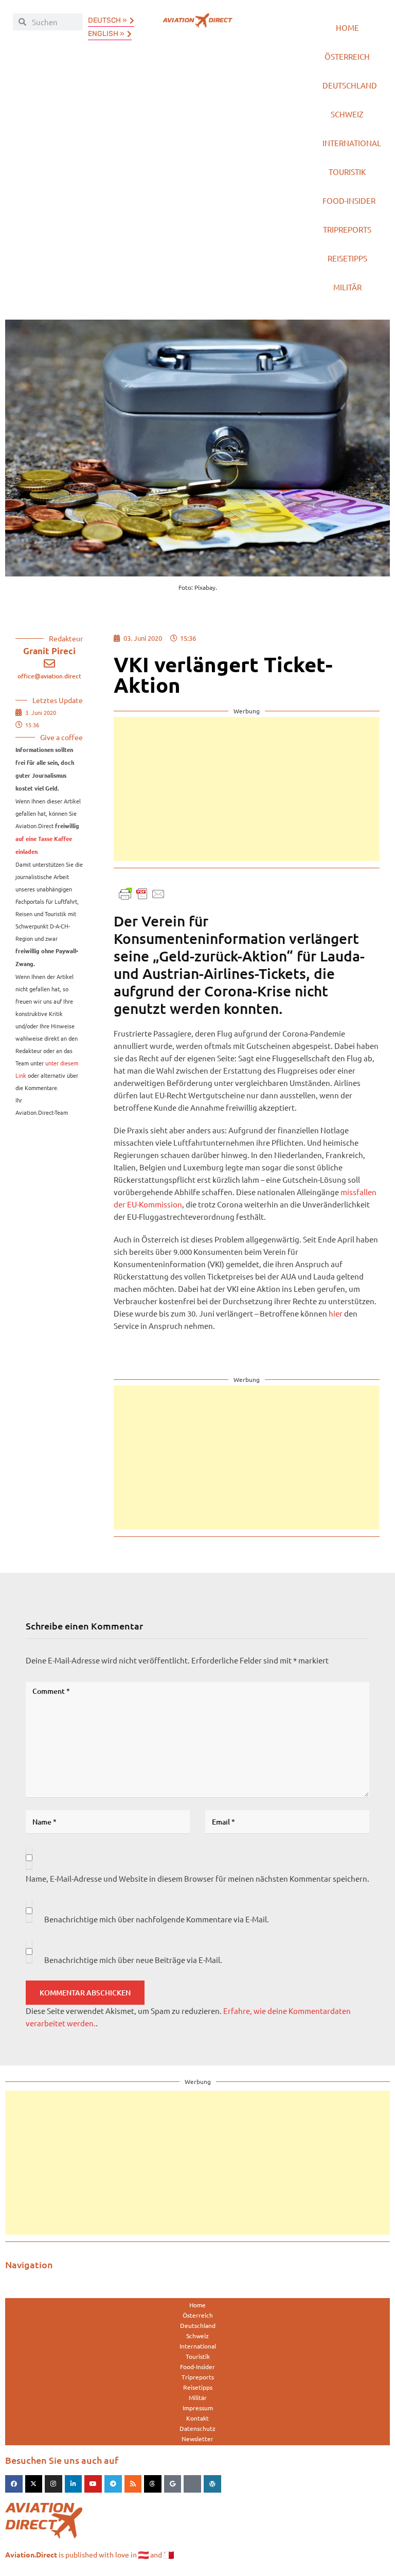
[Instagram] (53, 2484)
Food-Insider (349, 200)
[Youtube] (93, 2484)
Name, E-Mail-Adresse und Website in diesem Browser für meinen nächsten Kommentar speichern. (197, 1878)
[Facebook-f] (14, 2484)
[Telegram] (113, 2484)
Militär (347, 287)
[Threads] (153, 2484)
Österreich (347, 56)
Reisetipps (347, 258)
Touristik (347, 172)
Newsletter (197, 2439)
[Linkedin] (74, 2484)
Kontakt (197, 2418)
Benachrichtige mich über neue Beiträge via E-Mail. (133, 1960)
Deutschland (350, 85)
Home (347, 28)
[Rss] (133, 2484)
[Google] (173, 2484)
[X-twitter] (34, 2484)
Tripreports (347, 229)
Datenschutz (197, 2428)
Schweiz (347, 114)
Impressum (198, 2408)
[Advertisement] (247, 789)
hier (336, 1313)
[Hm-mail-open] (192, 2484)
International (352, 143)
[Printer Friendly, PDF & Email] (142, 893)
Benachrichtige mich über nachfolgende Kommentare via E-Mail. (157, 1919)
